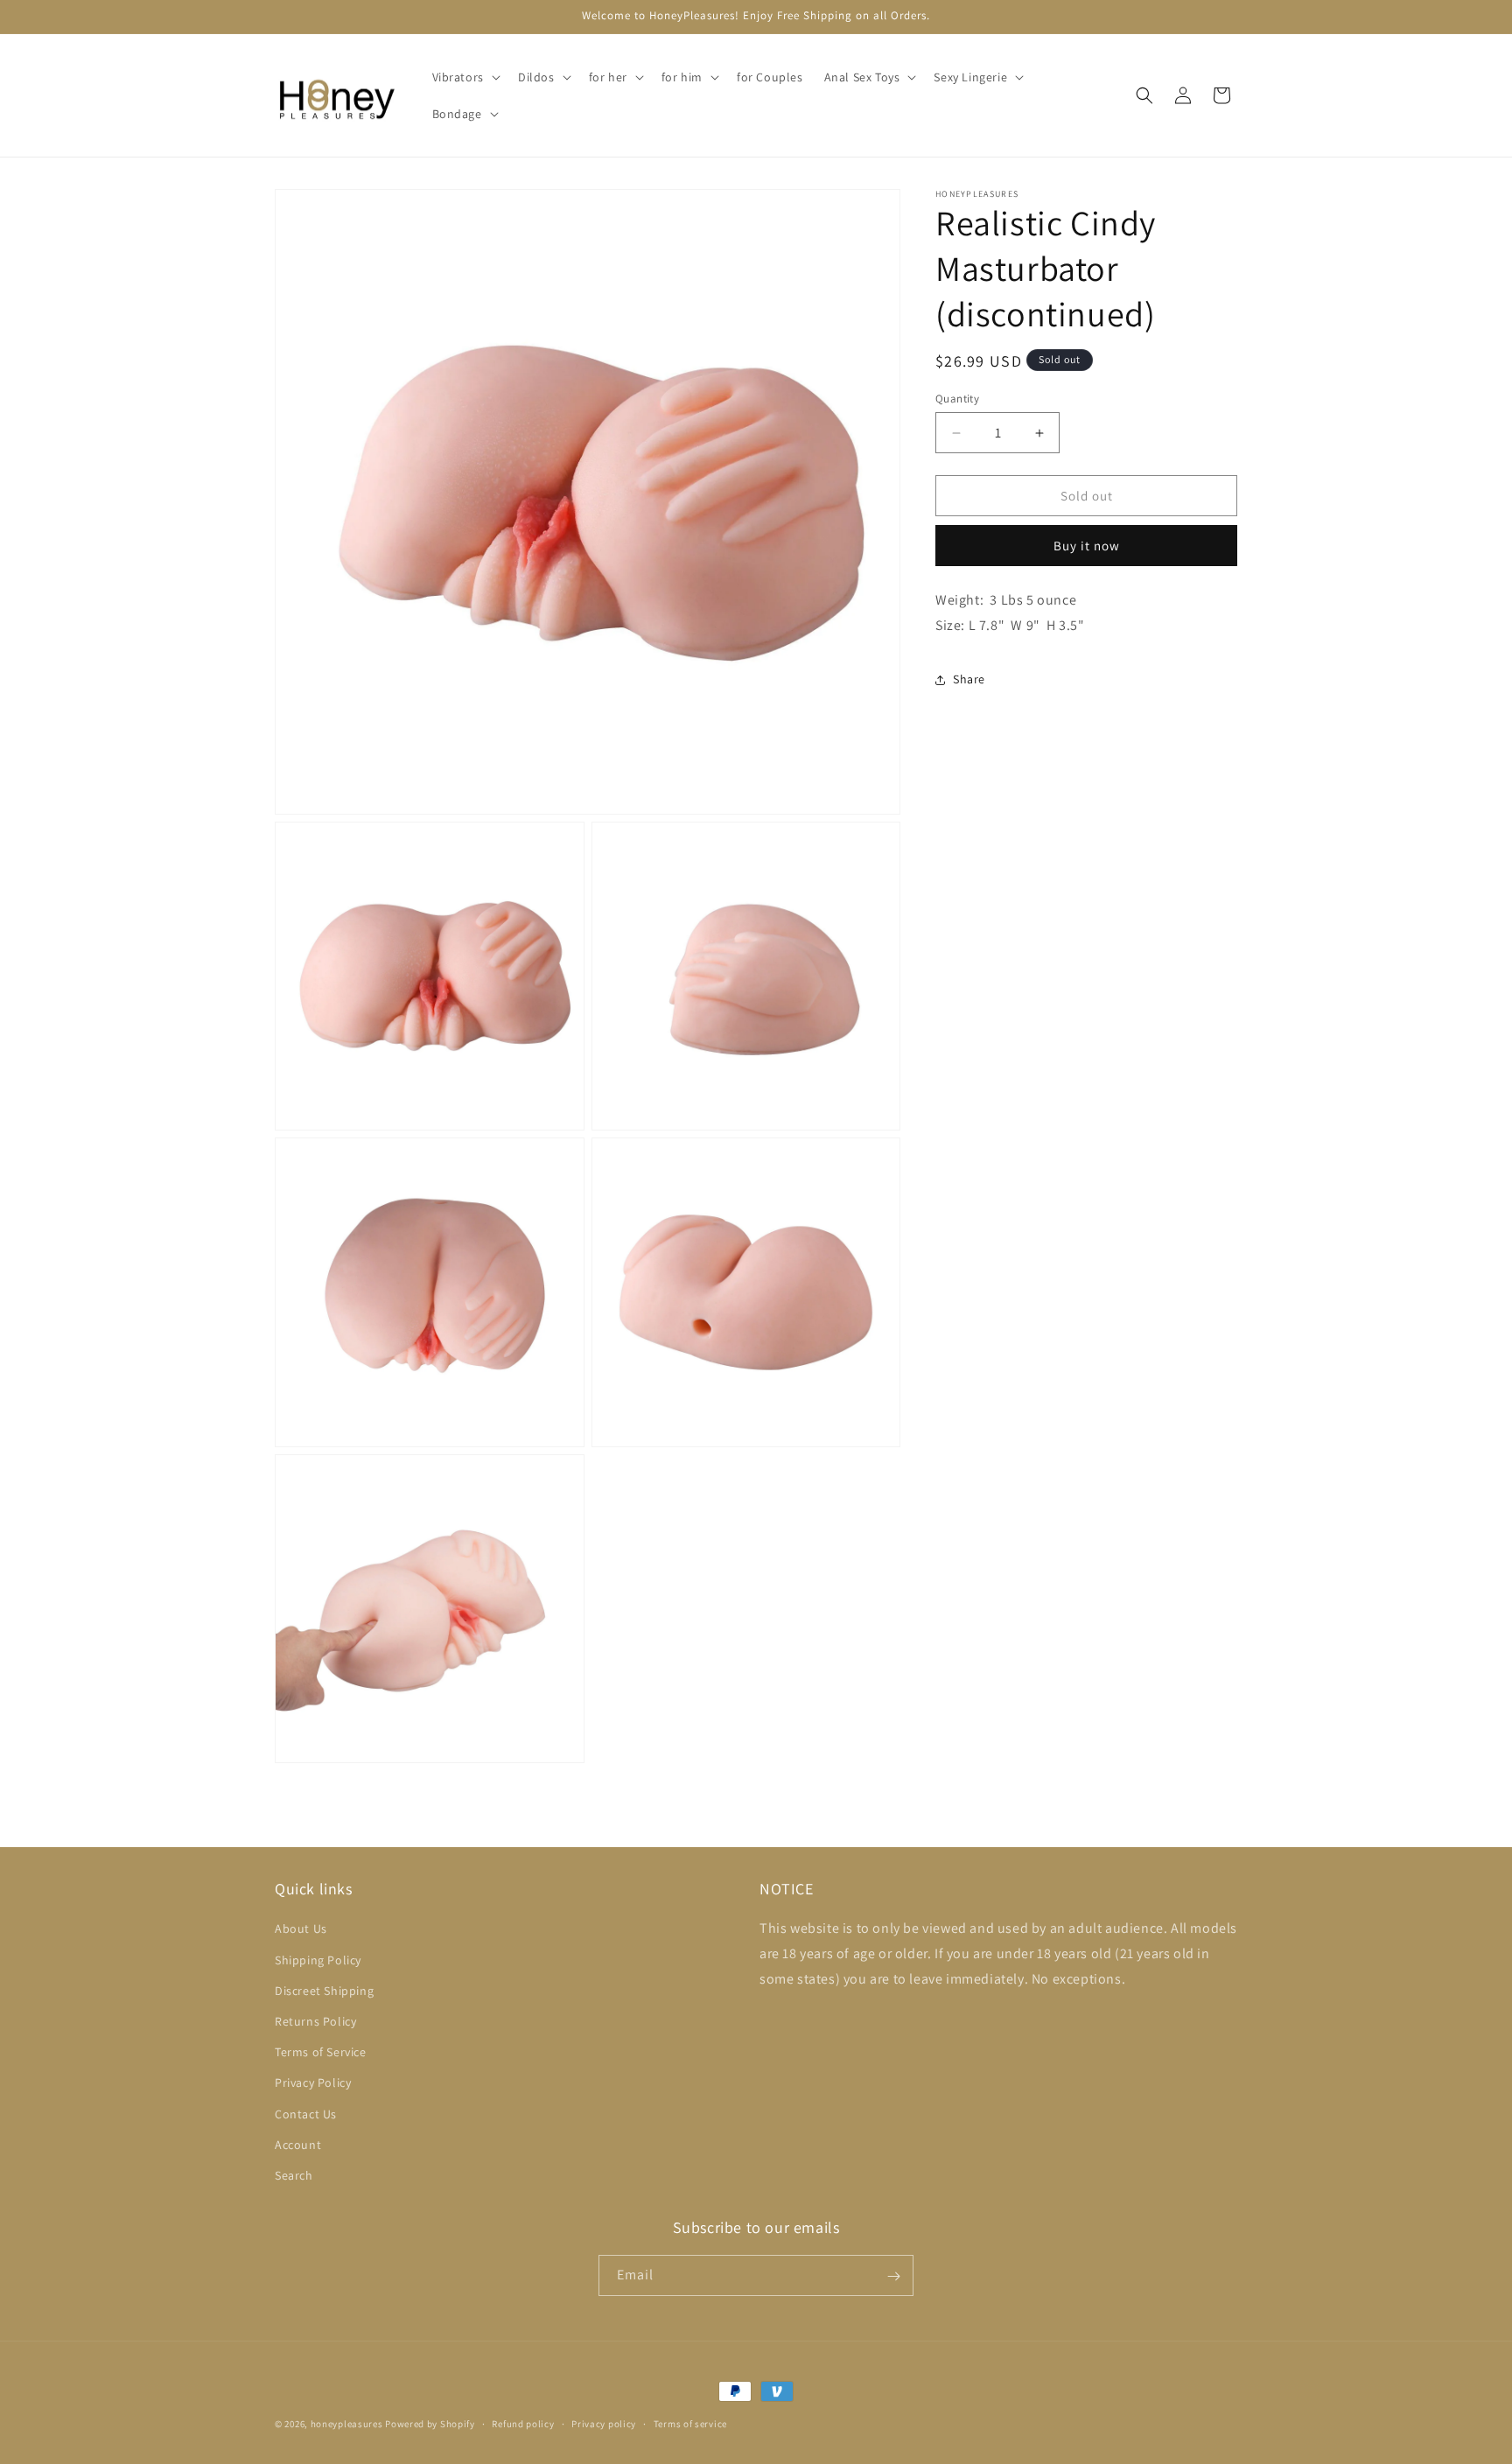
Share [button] (969, 679)
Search (294, 2175)
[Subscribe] (893, 2276)
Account (298, 2145)
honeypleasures (347, 2424)
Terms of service (690, 2423)
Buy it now (1087, 546)
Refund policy (523, 2423)
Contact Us (306, 2114)
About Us (301, 1929)
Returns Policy (315, 2021)
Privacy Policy (313, 2082)
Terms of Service (321, 2052)
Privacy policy (604, 2423)
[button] (465, 77)
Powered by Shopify (430, 2424)
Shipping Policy (318, 1960)
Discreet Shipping (324, 1991)
